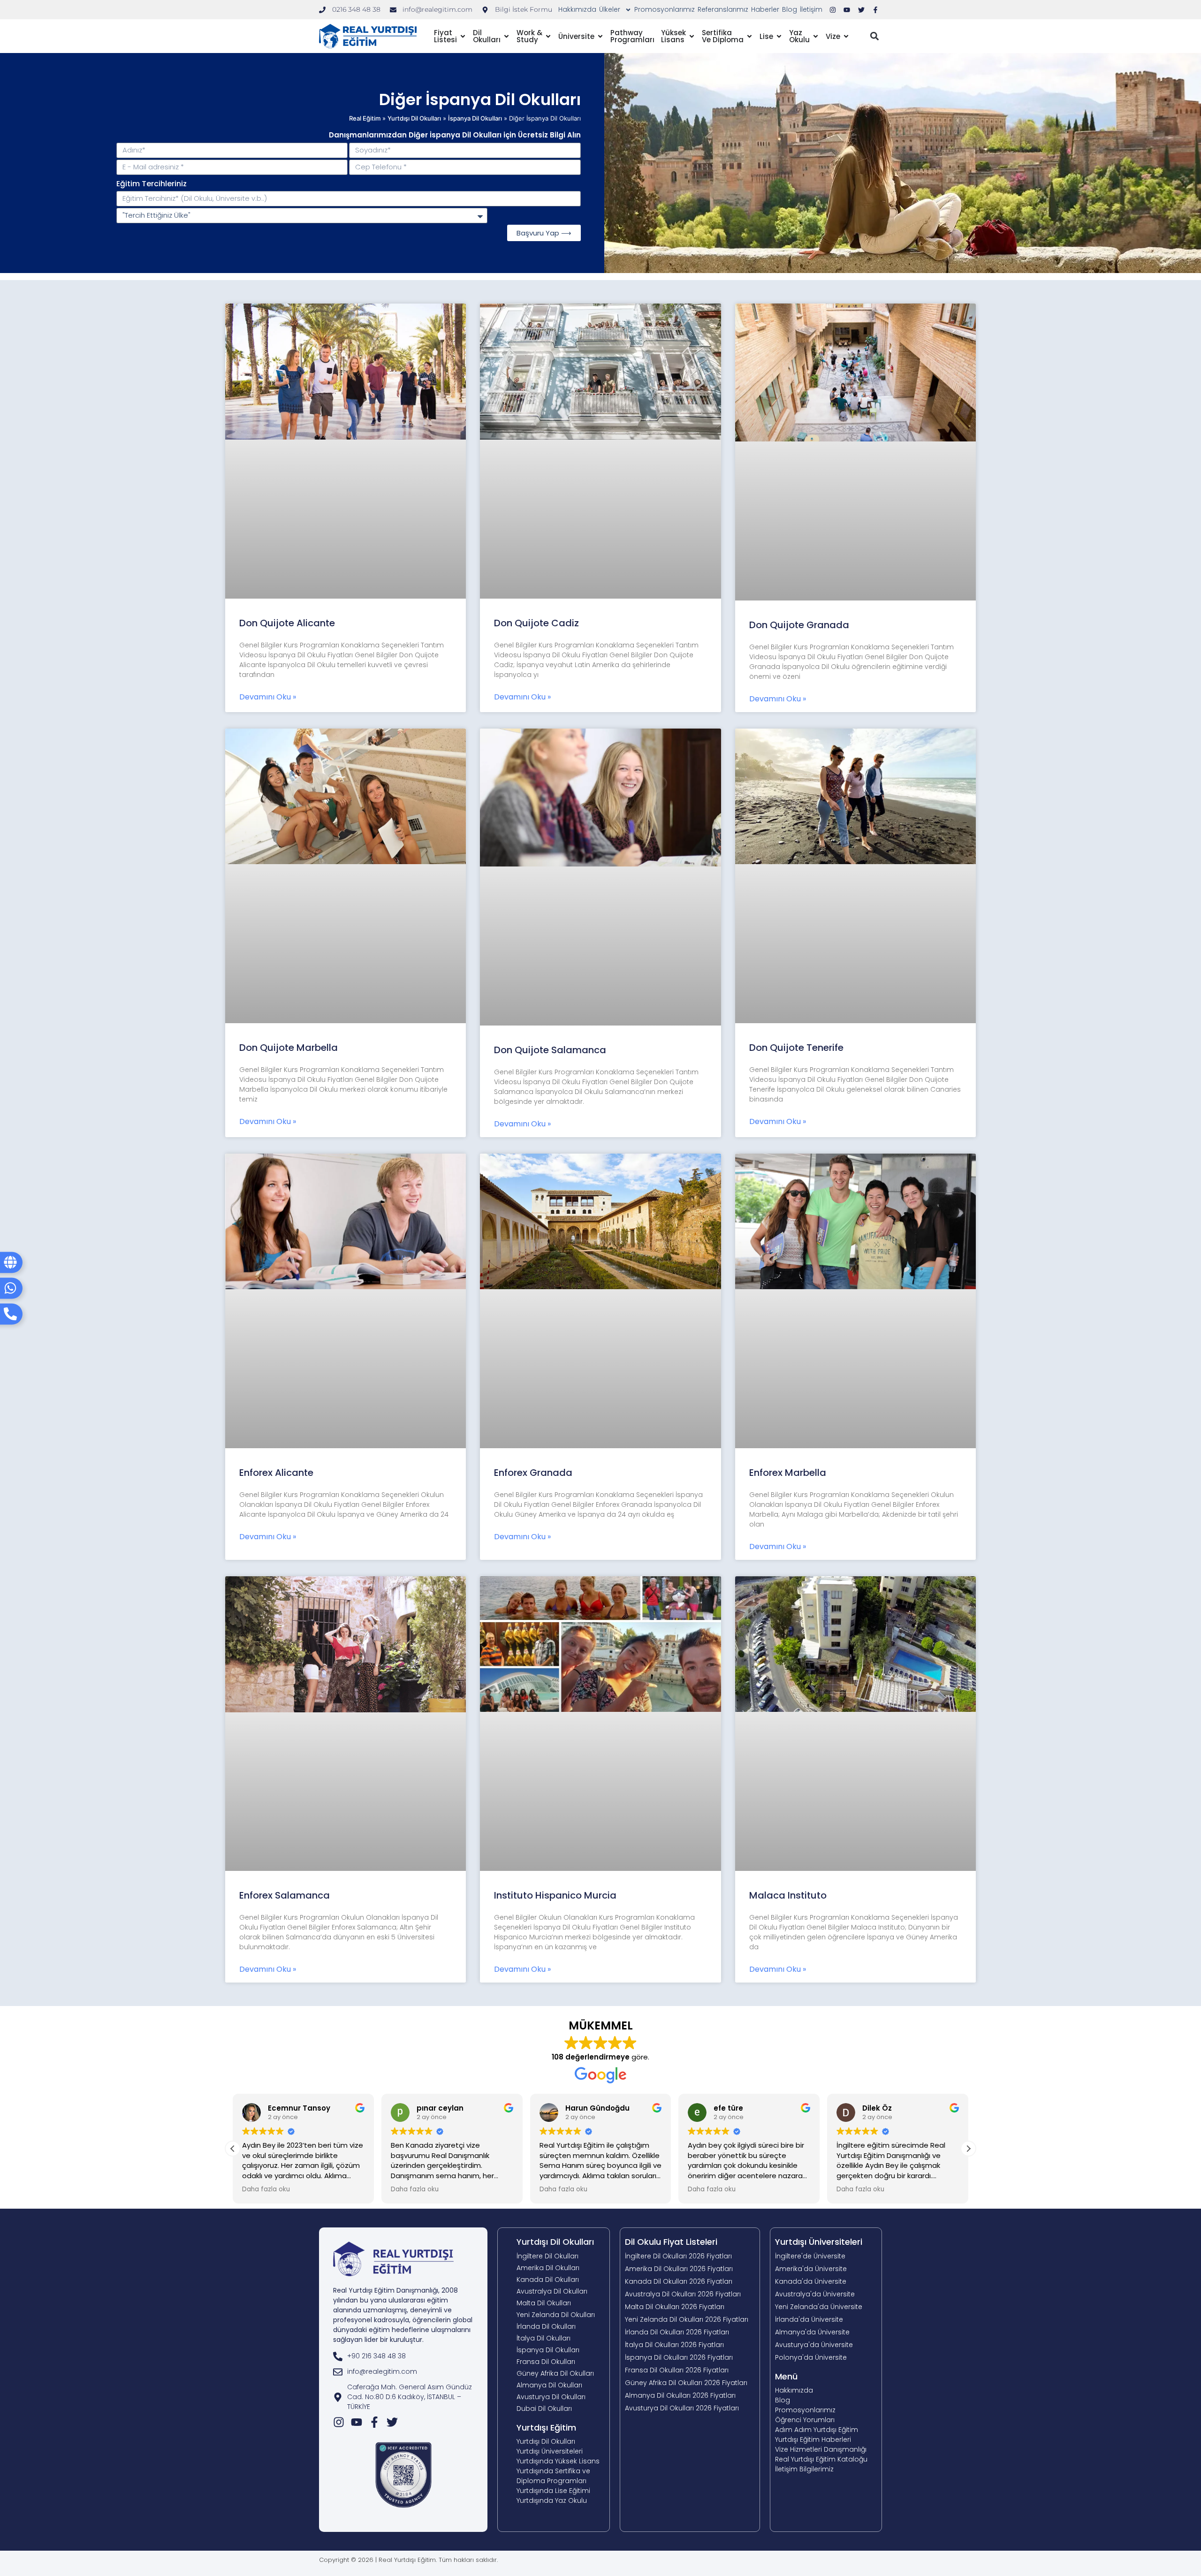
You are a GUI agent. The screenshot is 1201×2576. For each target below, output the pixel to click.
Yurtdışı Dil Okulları (555, 1998)
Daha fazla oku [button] (266, 1945)
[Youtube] (357, 2179)
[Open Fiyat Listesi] (463, 17)
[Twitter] (392, 2179)
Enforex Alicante (276, 1229)
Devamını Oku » (268, 453)
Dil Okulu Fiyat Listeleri (671, 1998)
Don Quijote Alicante (287, 379)
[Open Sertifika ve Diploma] (749, 17)
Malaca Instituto (788, 1651)
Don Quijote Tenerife (796, 804)
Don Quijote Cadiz (536, 379)
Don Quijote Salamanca (550, 806)
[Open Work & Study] (548, 17)
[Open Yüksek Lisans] (692, 17)
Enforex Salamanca (285, 1651)
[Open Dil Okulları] (506, 17)
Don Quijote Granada (799, 381)
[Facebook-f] (374, 2179)
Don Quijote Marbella (289, 804)
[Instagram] (339, 2179)
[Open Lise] (779, 17)
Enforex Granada (533, 1229)
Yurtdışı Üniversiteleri (819, 1998)
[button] (874, 17)
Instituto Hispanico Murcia (555, 1651)
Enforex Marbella (788, 1229)
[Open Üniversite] (600, 17)
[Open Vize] (846, 17)
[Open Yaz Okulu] (816, 17)
